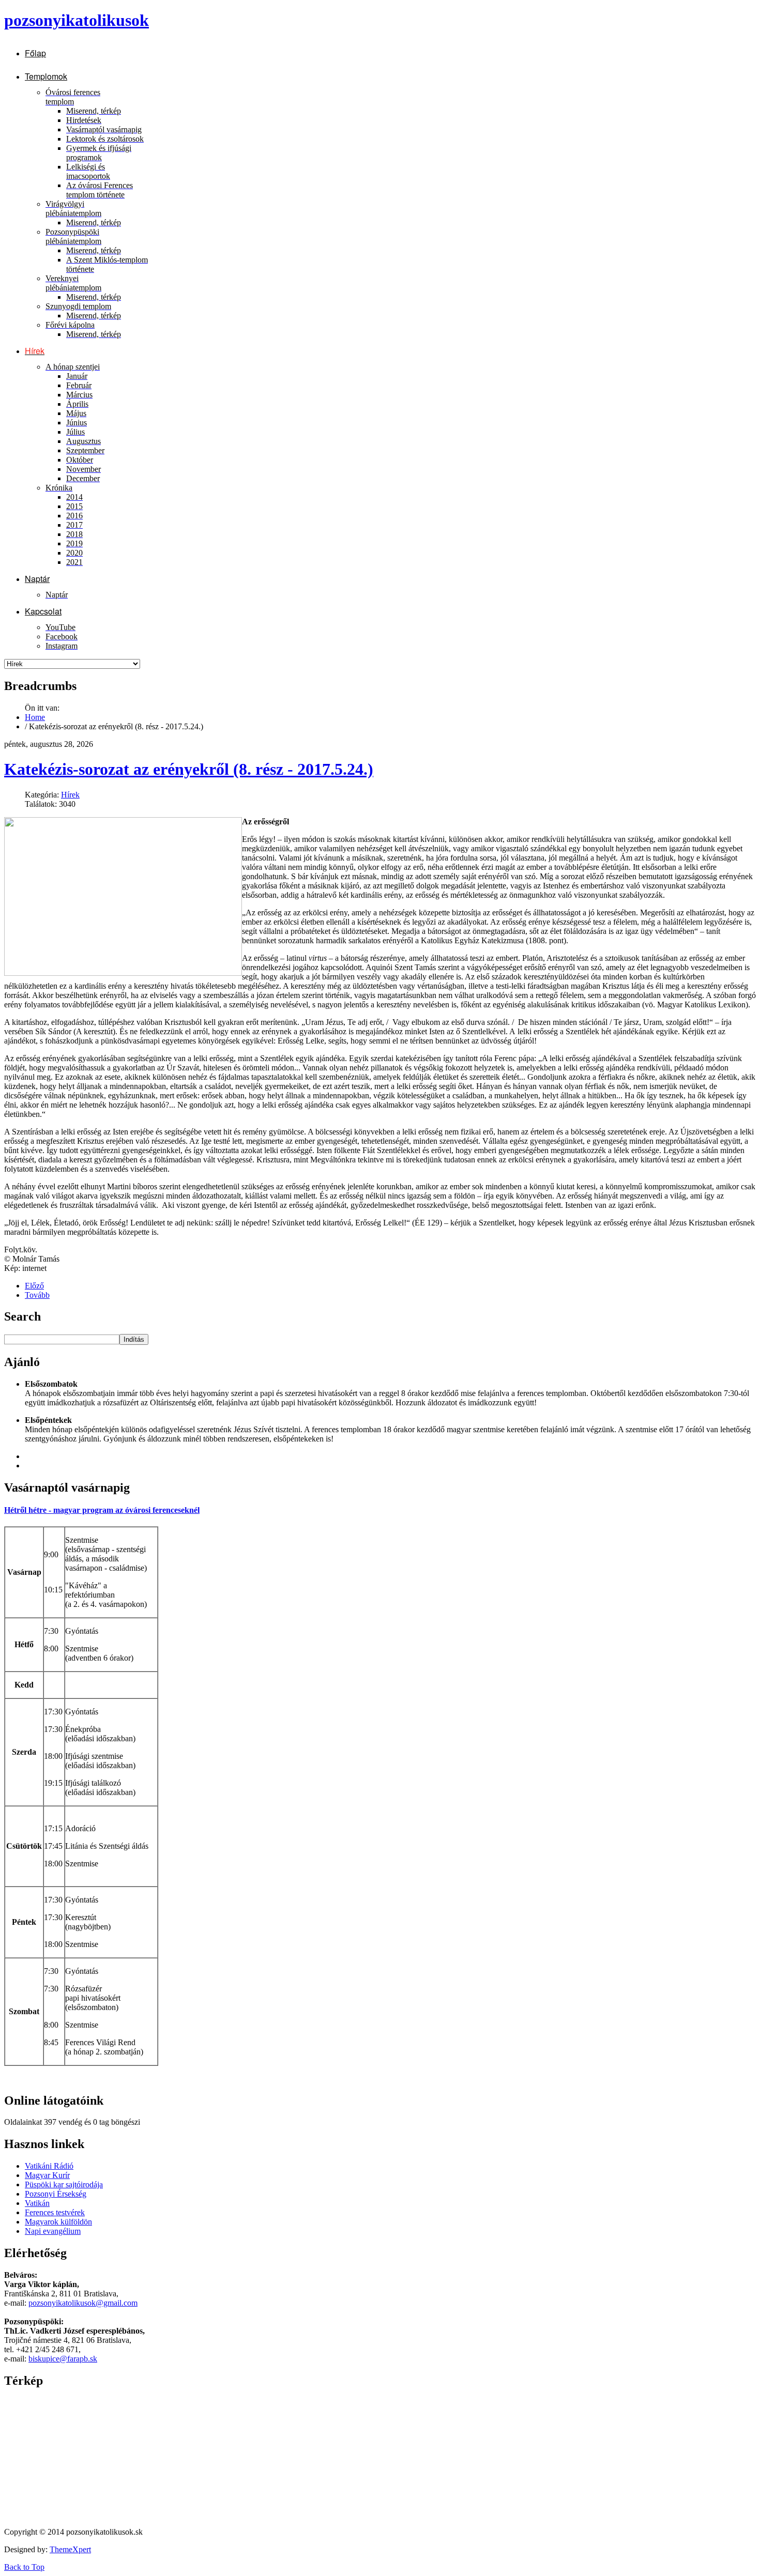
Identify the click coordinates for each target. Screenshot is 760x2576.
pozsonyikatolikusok (77, 20)
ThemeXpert (70, 2549)
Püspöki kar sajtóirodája (64, 2184)
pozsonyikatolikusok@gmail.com (83, 2303)
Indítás (134, 1339)
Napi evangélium (53, 2231)
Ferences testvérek (55, 2212)
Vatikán (37, 2203)
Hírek (70, 795)
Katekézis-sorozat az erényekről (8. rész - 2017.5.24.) (189, 769)
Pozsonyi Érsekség (56, 2194)
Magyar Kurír (47, 2175)
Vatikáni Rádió (49, 2166)
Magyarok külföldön (58, 2222)
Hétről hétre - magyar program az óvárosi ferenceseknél (102, 1510)
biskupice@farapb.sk (63, 2359)
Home (35, 717)
